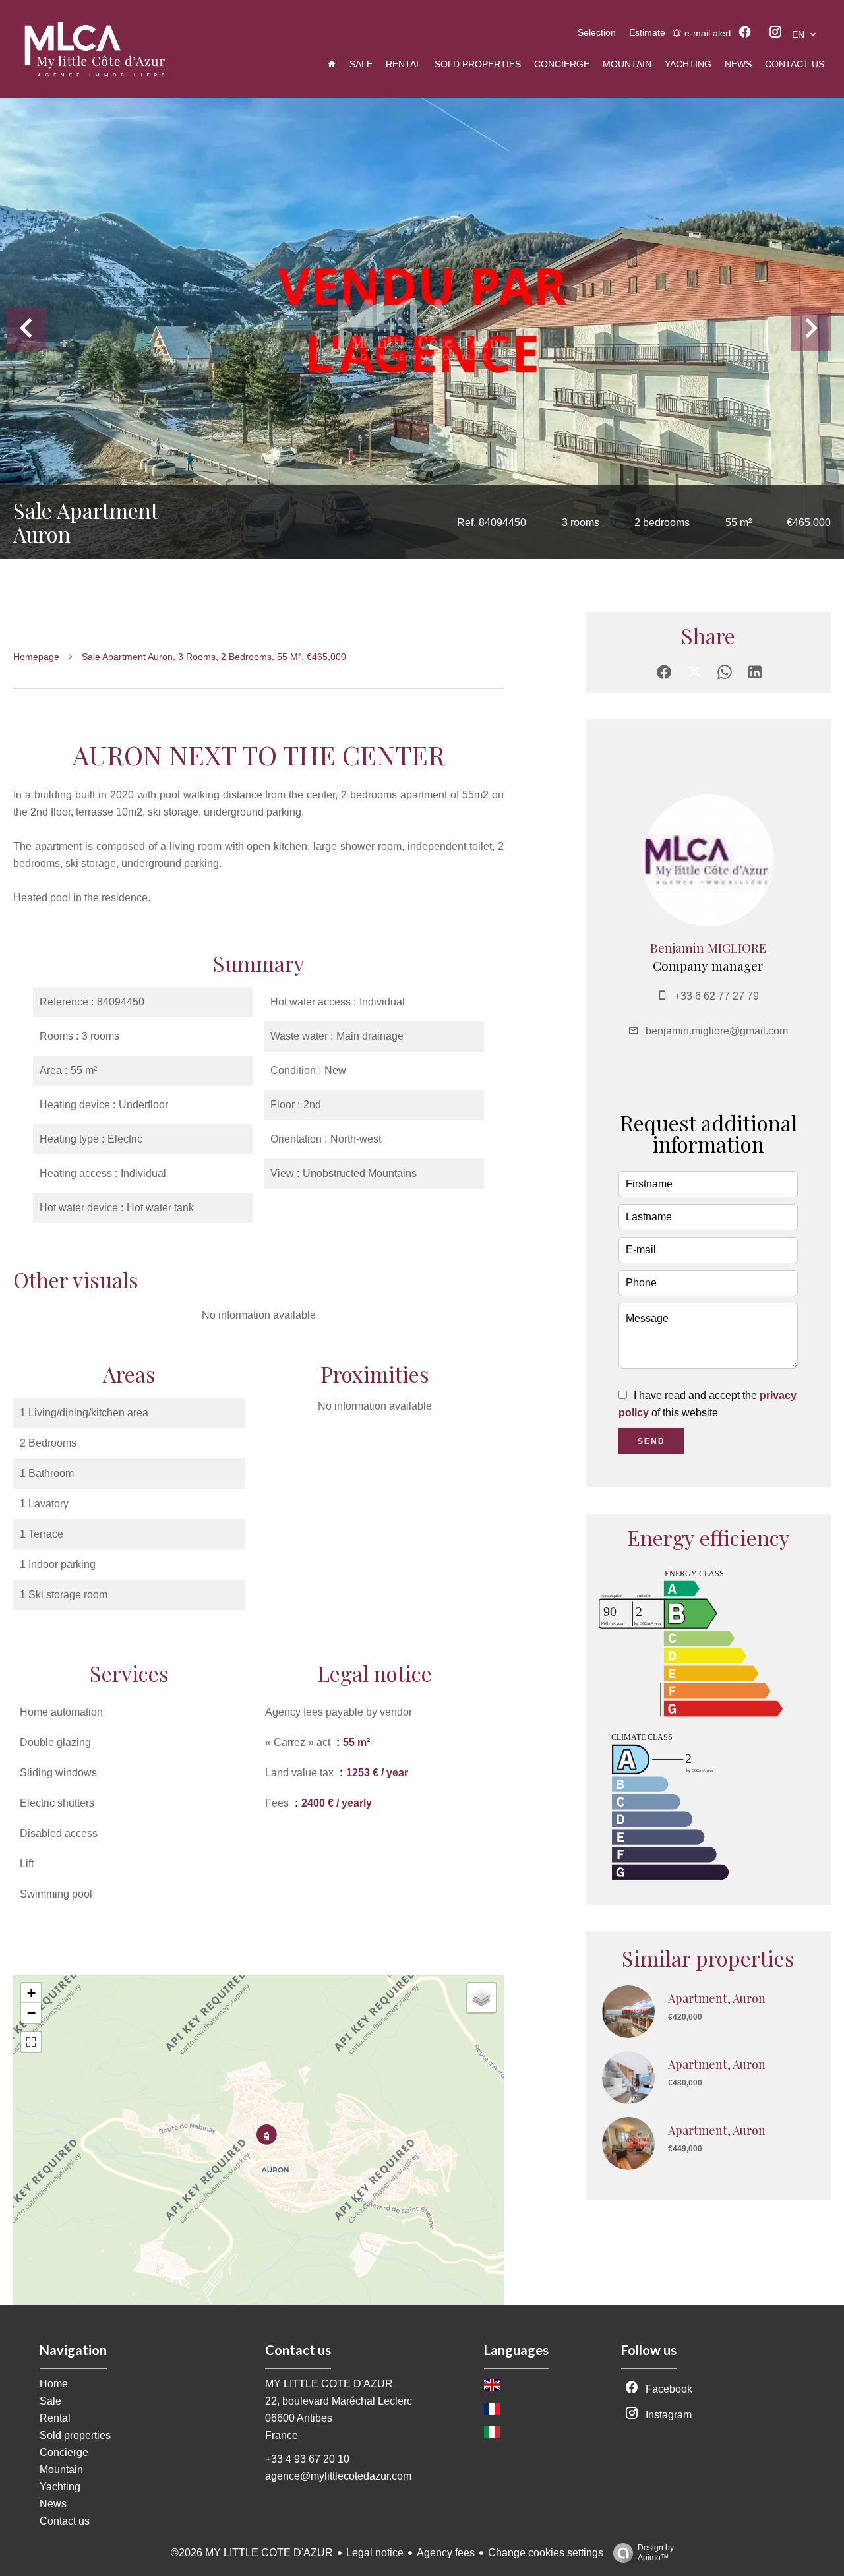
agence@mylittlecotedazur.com (338, 2476)
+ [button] (31, 1993)
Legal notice (375, 2553)
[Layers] (481, 1998)
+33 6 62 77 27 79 (717, 996)
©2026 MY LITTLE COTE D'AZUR (252, 2553)
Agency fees (446, 2553)
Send (651, 1441)
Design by (656, 2553)
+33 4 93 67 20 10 (307, 2459)
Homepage (36, 657)
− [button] (31, 2013)
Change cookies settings (546, 2553)
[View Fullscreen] (31, 2042)
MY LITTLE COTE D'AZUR (329, 2384)
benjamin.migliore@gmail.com (717, 1031)
